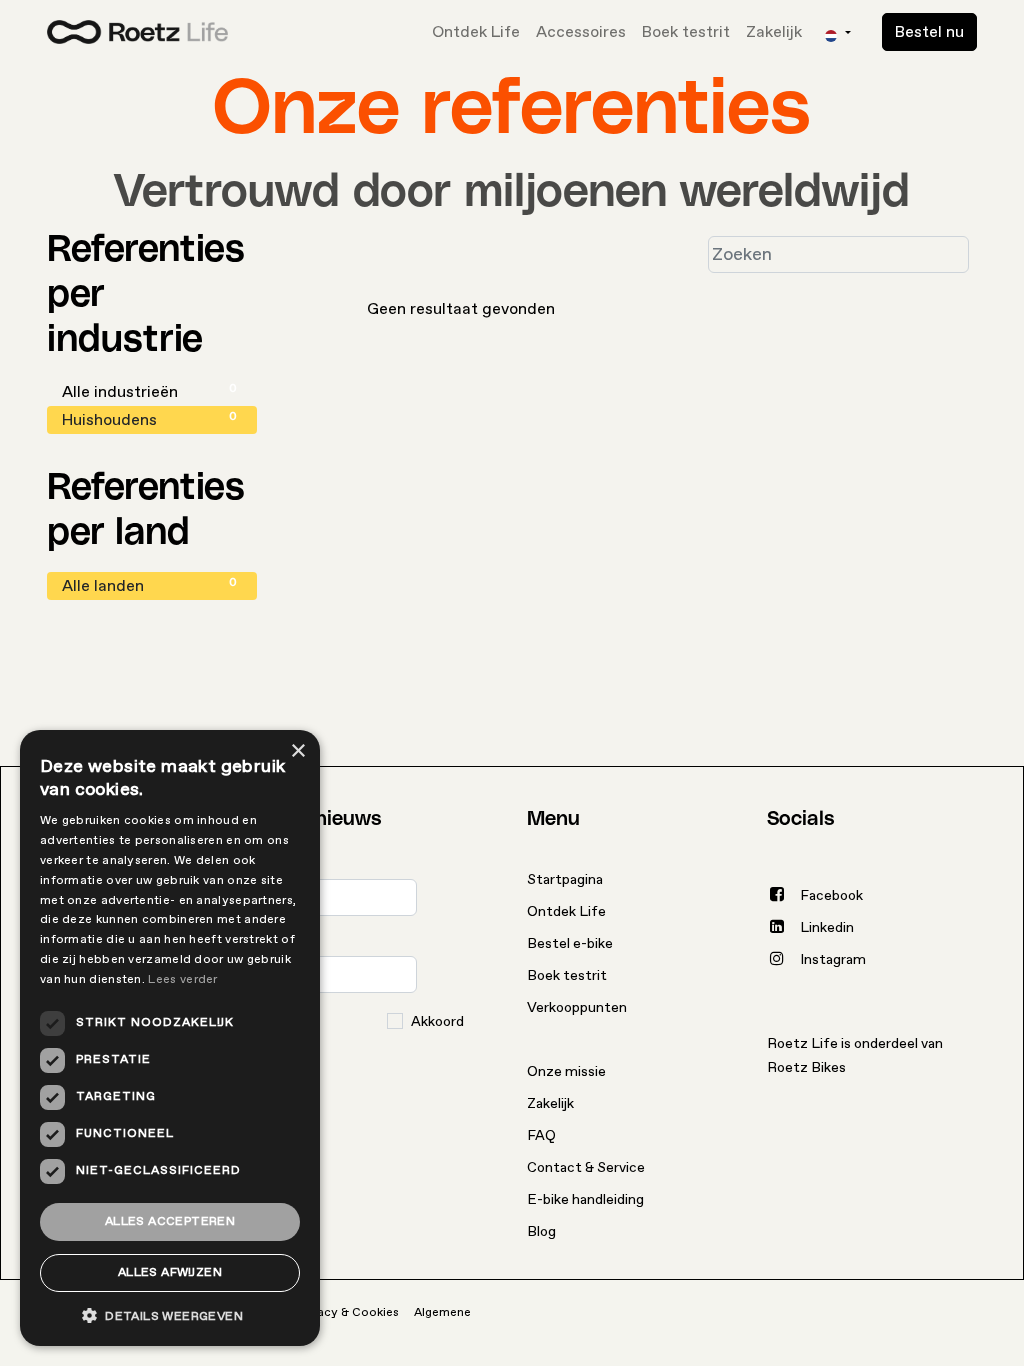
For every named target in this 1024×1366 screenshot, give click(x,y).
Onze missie (566, 1071)
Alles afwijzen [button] (170, 1272)
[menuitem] (476, 32)
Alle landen (149, 585)
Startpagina (565, 879)
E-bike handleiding (585, 1199)
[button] (170, 1315)
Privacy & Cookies (348, 1312)
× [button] (297, 751)
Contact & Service (586, 1167)
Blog (541, 1231)
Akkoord (437, 1021)
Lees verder (182, 979)
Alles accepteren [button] (170, 1221)
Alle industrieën (149, 391)
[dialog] (170, 1038)
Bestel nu (929, 32)
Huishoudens (149, 419)
